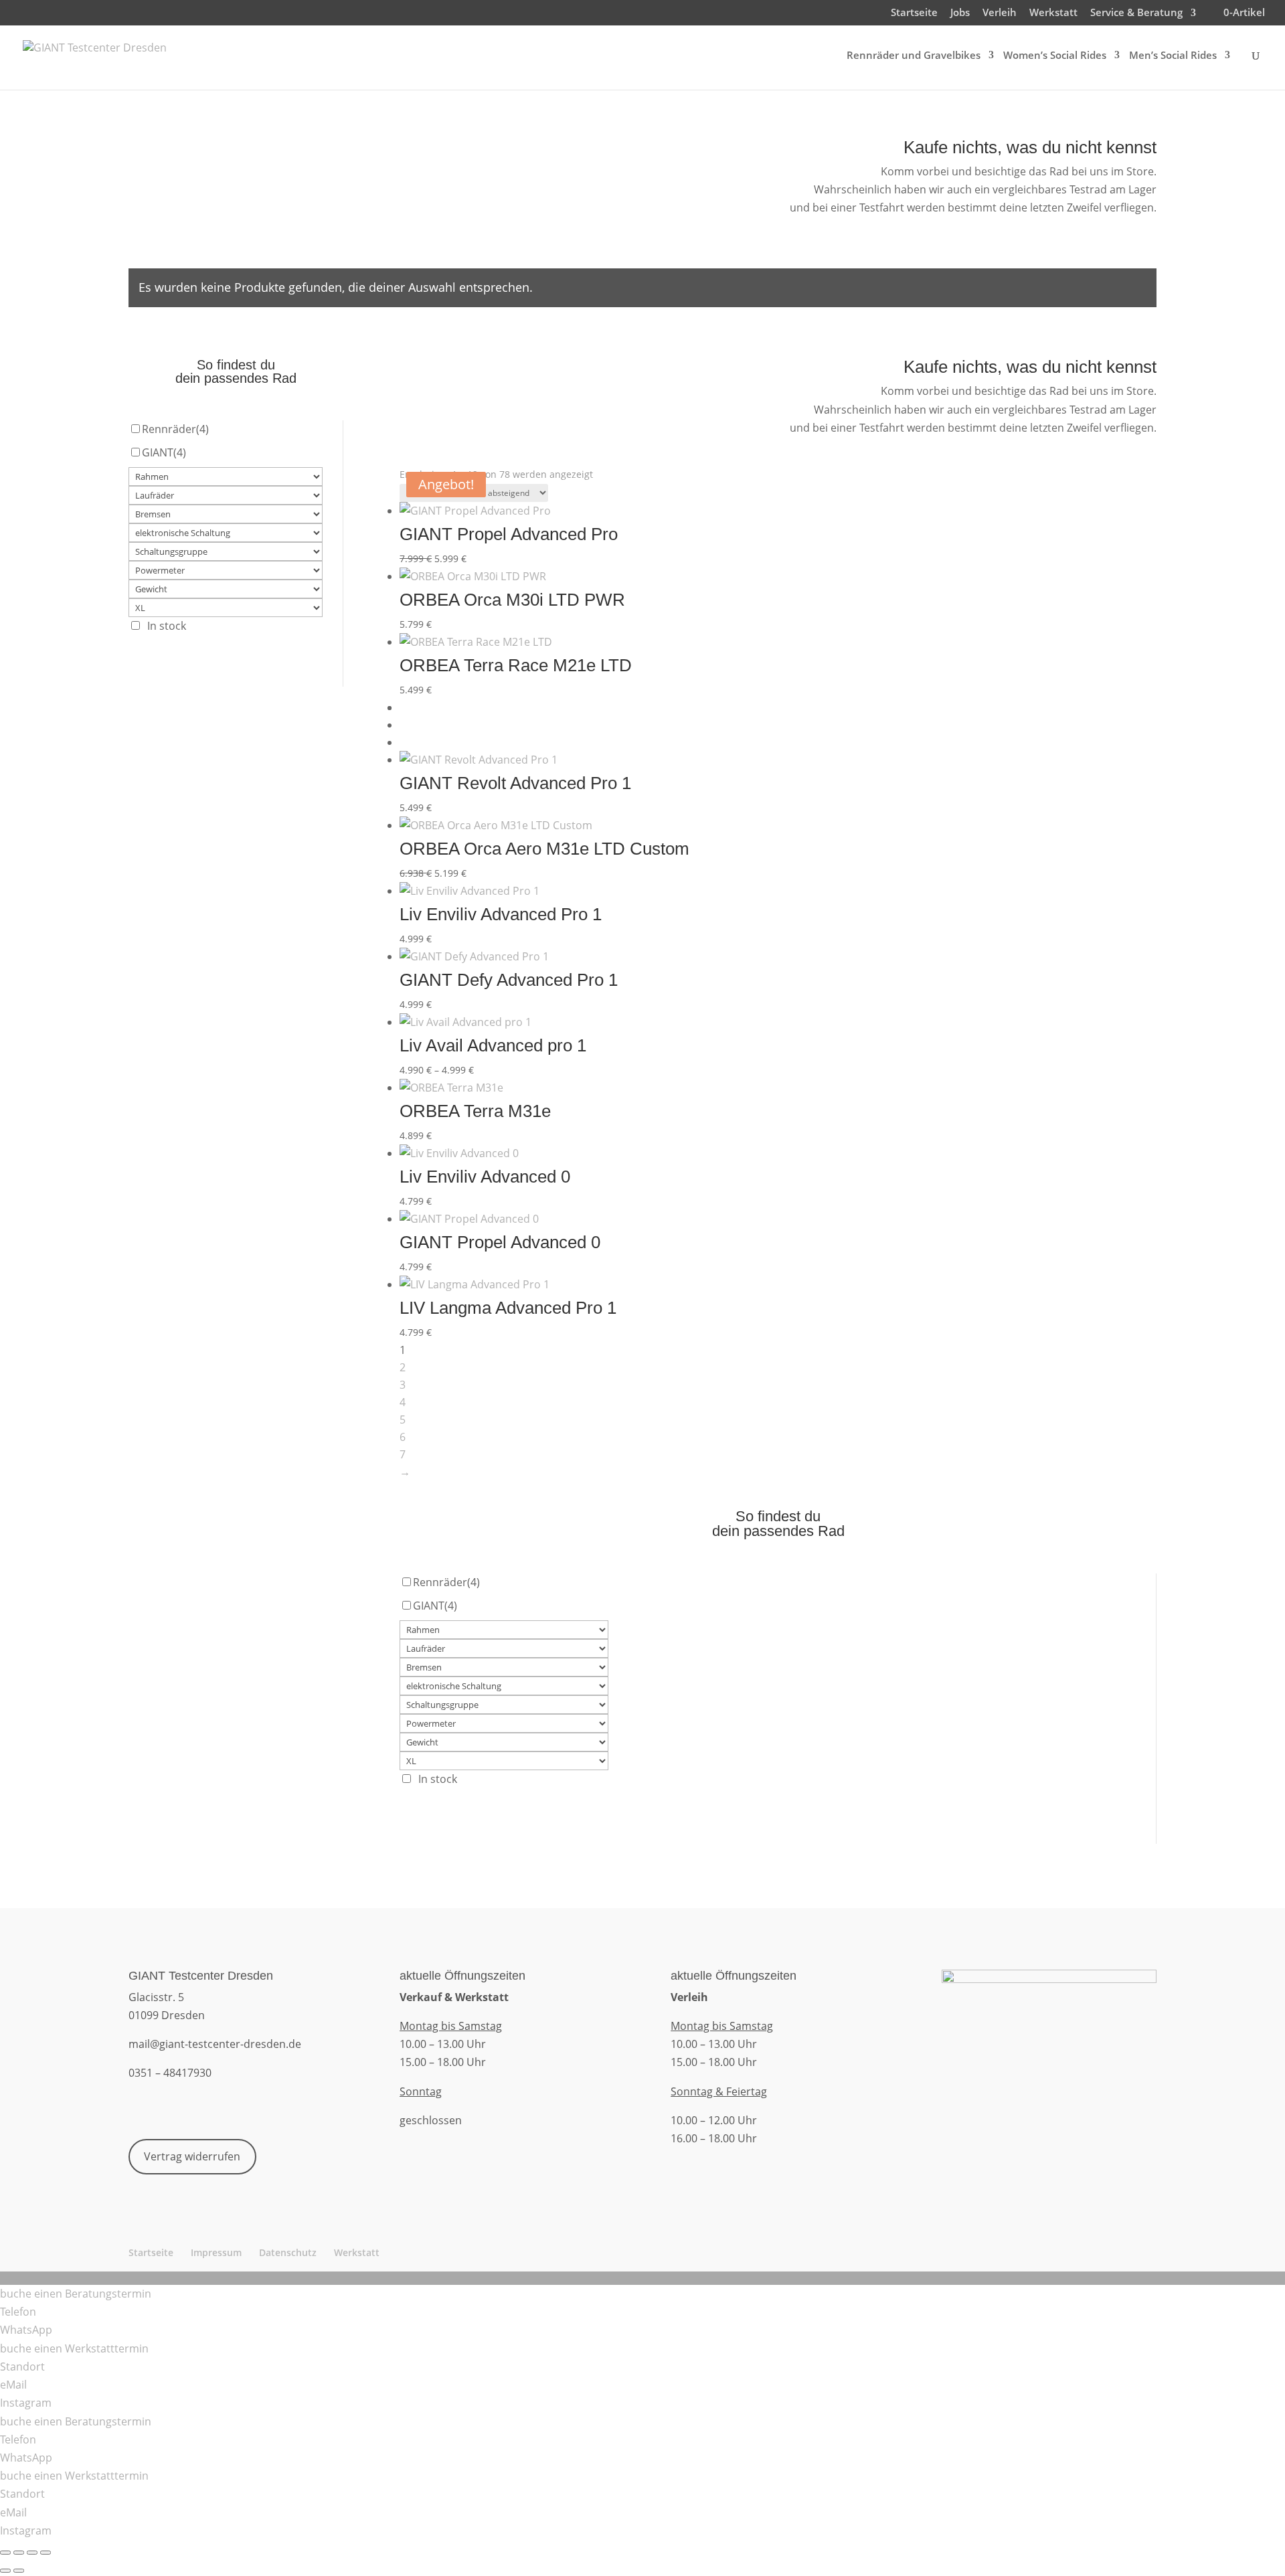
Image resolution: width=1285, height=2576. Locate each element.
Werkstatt (1053, 13)
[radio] (778, 707)
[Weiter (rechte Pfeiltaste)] (19, 2571)
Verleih (1000, 13)
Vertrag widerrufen (192, 2156)
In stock (167, 626)
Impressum (216, 2252)
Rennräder (175, 429)
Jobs (960, 13)
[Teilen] (32, 2553)
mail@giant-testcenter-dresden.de (215, 2044)
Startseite (914, 13)
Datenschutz (288, 2252)
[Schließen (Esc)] (46, 2553)
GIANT (164, 452)
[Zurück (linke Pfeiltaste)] (5, 2571)
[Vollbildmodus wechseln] (19, 2553)
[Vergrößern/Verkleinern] (5, 2553)
